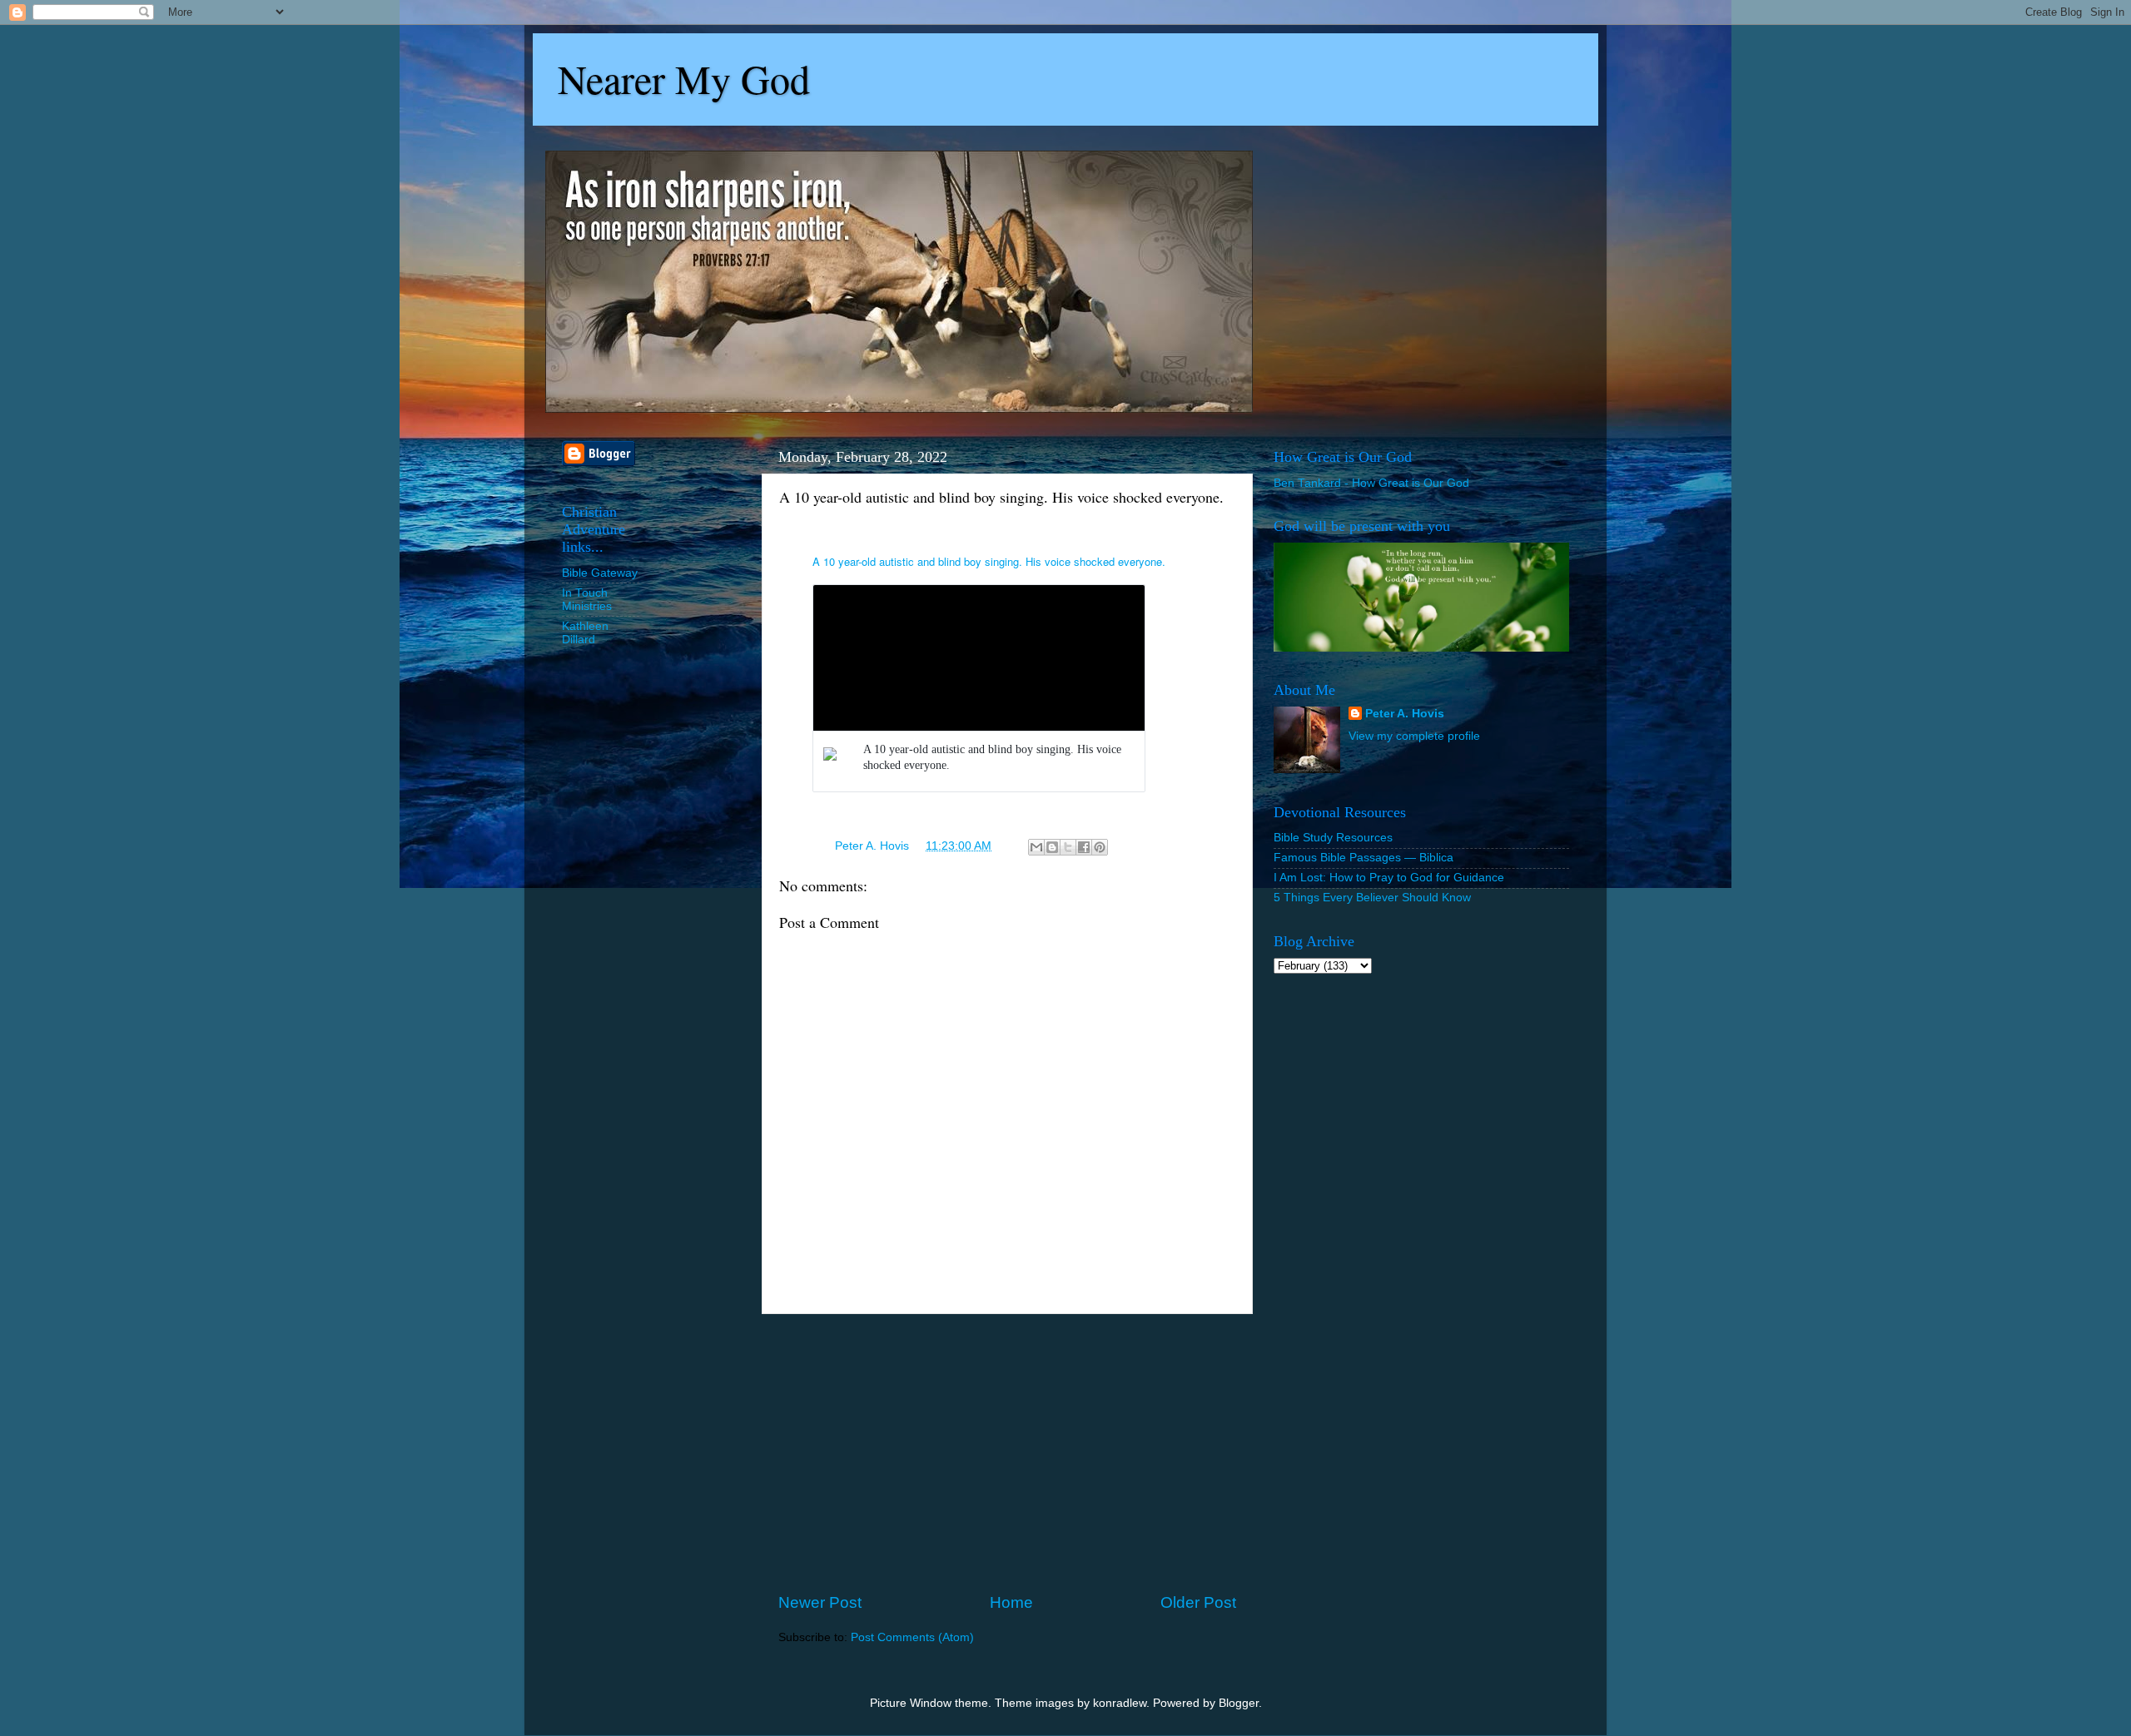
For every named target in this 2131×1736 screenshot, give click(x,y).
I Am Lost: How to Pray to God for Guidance (1389, 878)
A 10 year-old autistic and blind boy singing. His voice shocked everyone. (989, 561)
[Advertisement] (1007, 1453)
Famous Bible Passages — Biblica (1364, 858)
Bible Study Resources (1333, 838)
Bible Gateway (600, 573)
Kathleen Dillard (585, 633)
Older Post (1198, 1602)
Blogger (1239, 1703)
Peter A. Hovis (1405, 714)
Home (1011, 1602)
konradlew (1120, 1703)
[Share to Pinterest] (1100, 847)
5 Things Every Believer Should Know (1372, 898)
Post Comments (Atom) (912, 1637)
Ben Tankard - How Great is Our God (1371, 483)
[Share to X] (1068, 847)
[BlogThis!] (1052, 847)
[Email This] (1036, 847)
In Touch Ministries (587, 600)
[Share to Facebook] (1084, 847)
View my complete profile (1414, 736)
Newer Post (820, 1602)
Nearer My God (684, 78)
